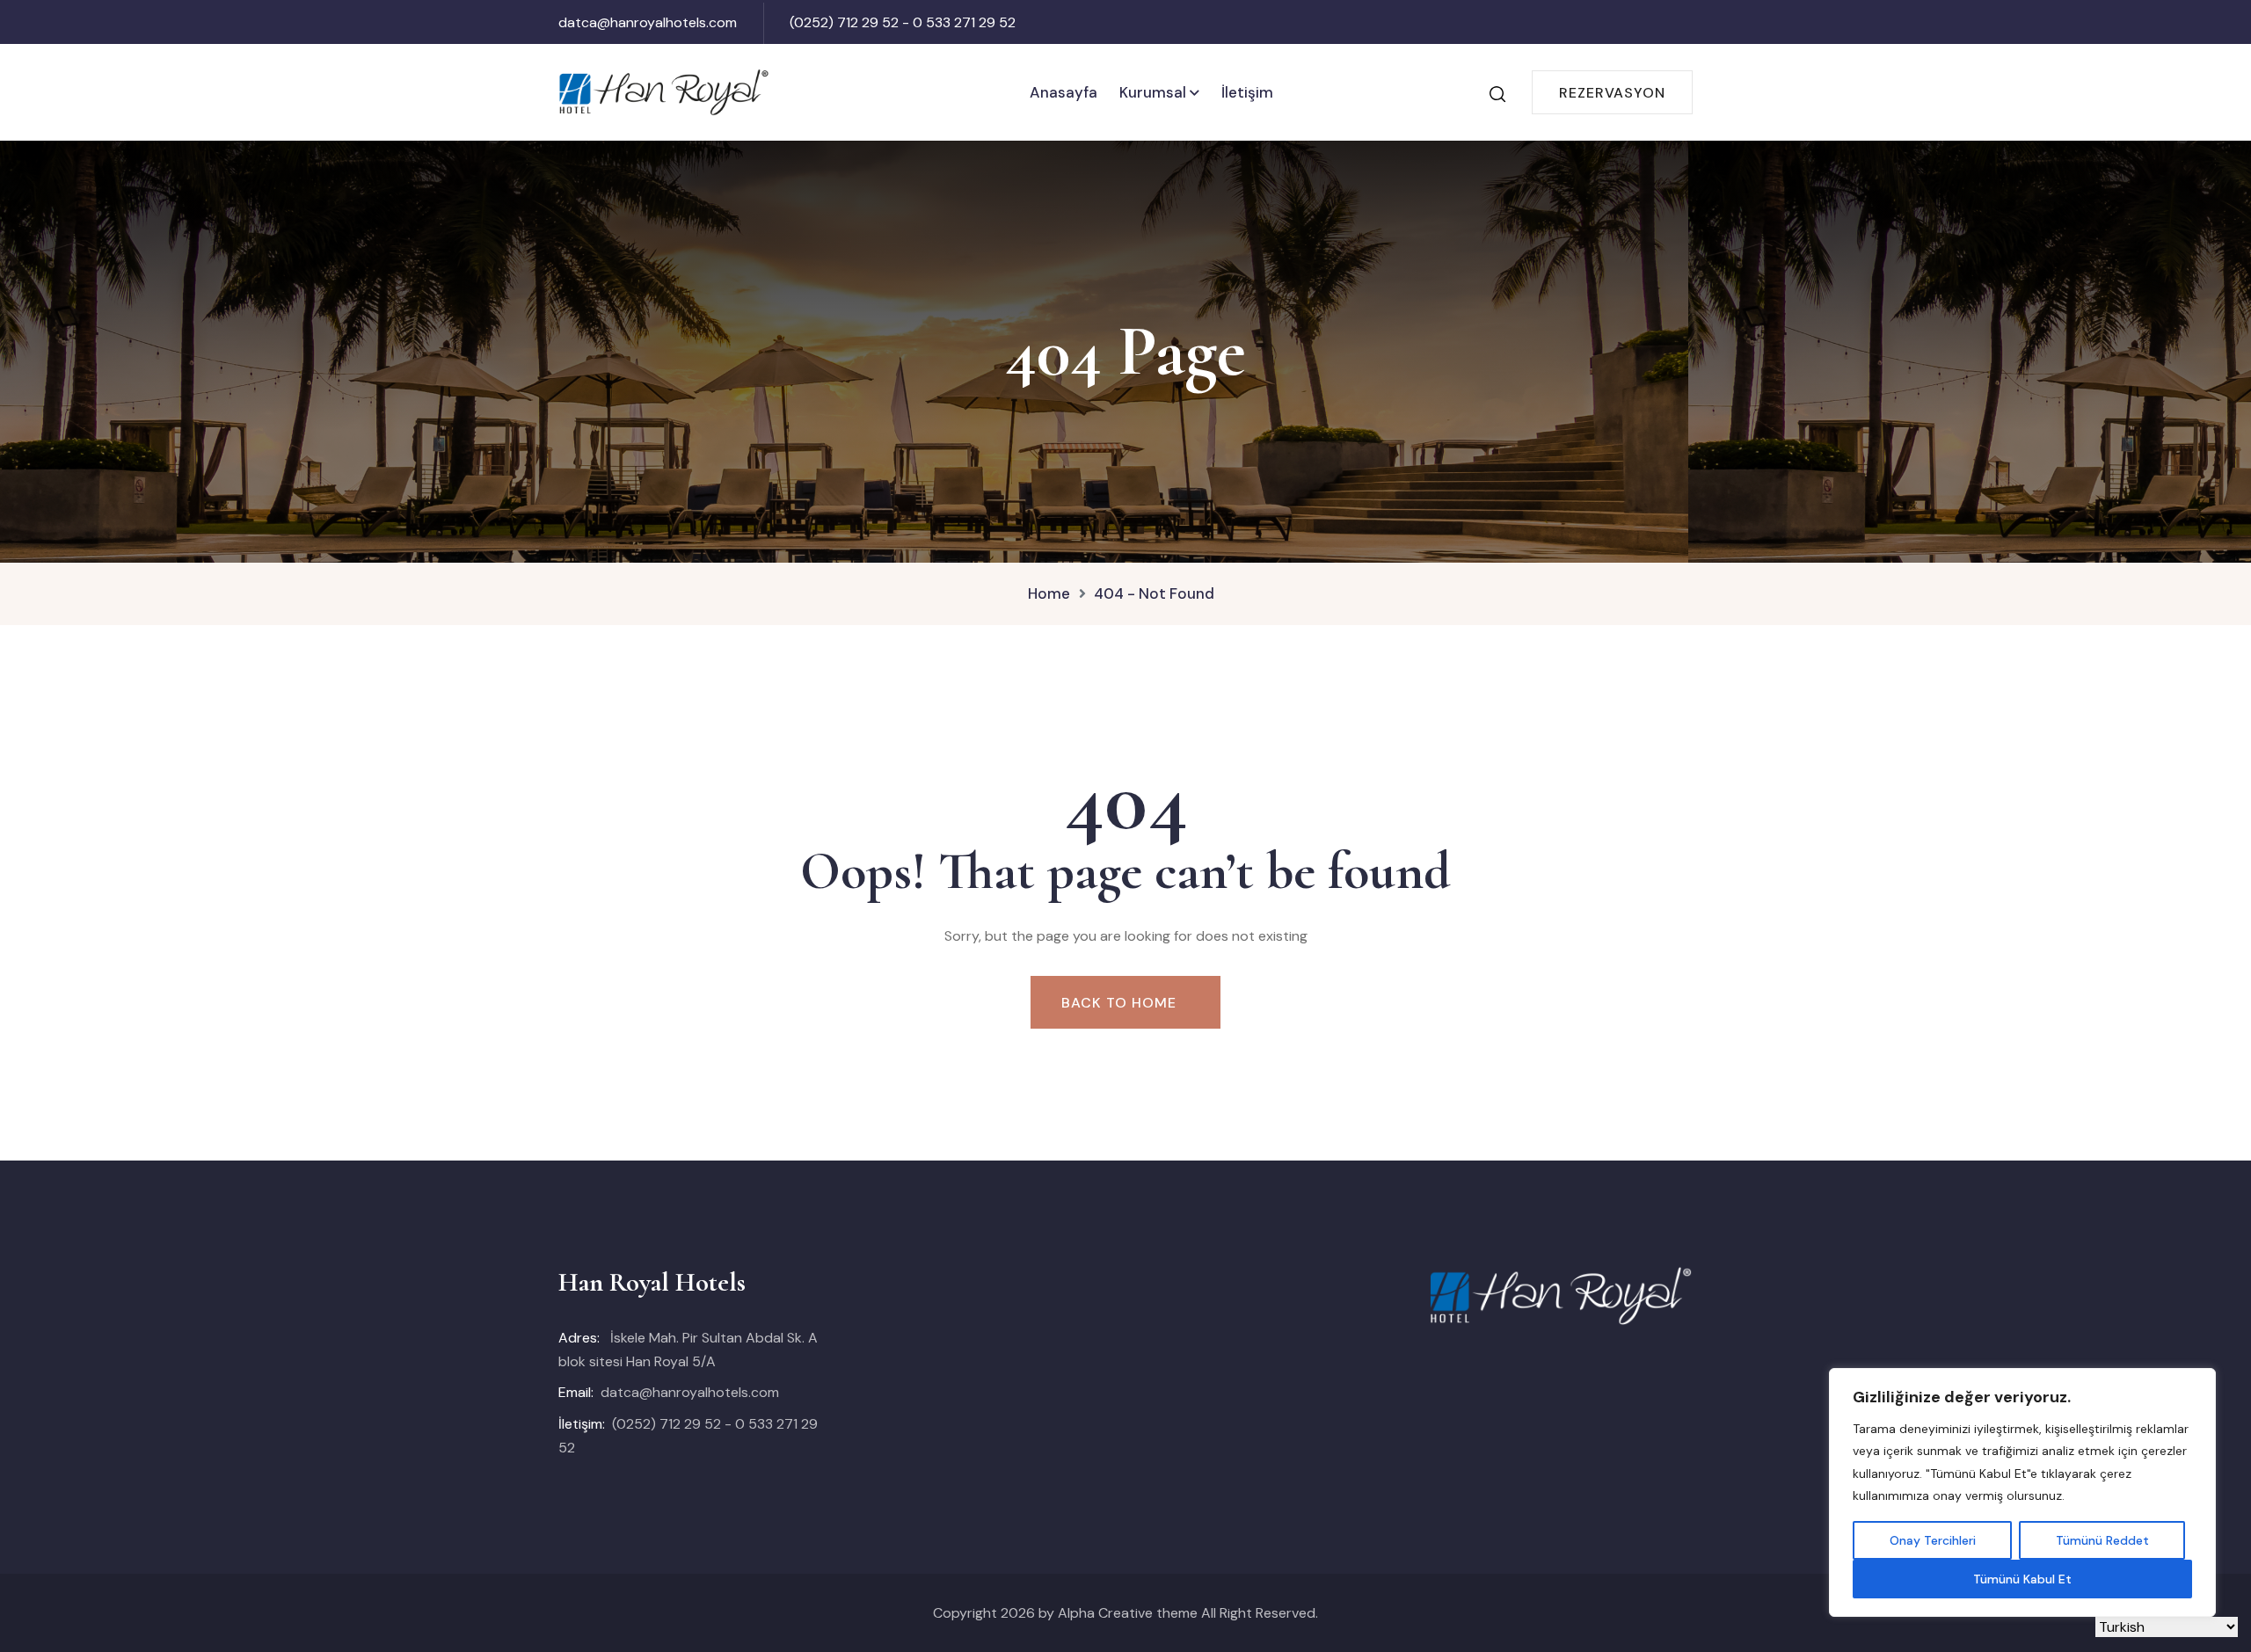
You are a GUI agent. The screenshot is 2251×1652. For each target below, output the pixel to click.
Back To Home (1119, 1003)
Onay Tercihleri (1933, 1540)
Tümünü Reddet (2102, 1540)
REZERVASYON (1612, 93)
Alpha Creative (1105, 1613)
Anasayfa (1064, 92)
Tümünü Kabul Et (2022, 1579)
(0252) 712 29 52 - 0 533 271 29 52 (903, 22)
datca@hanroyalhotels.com (648, 22)
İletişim (1247, 92)
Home (1049, 593)
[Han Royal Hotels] (664, 91)
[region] (2022, 1492)
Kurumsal (1153, 92)
